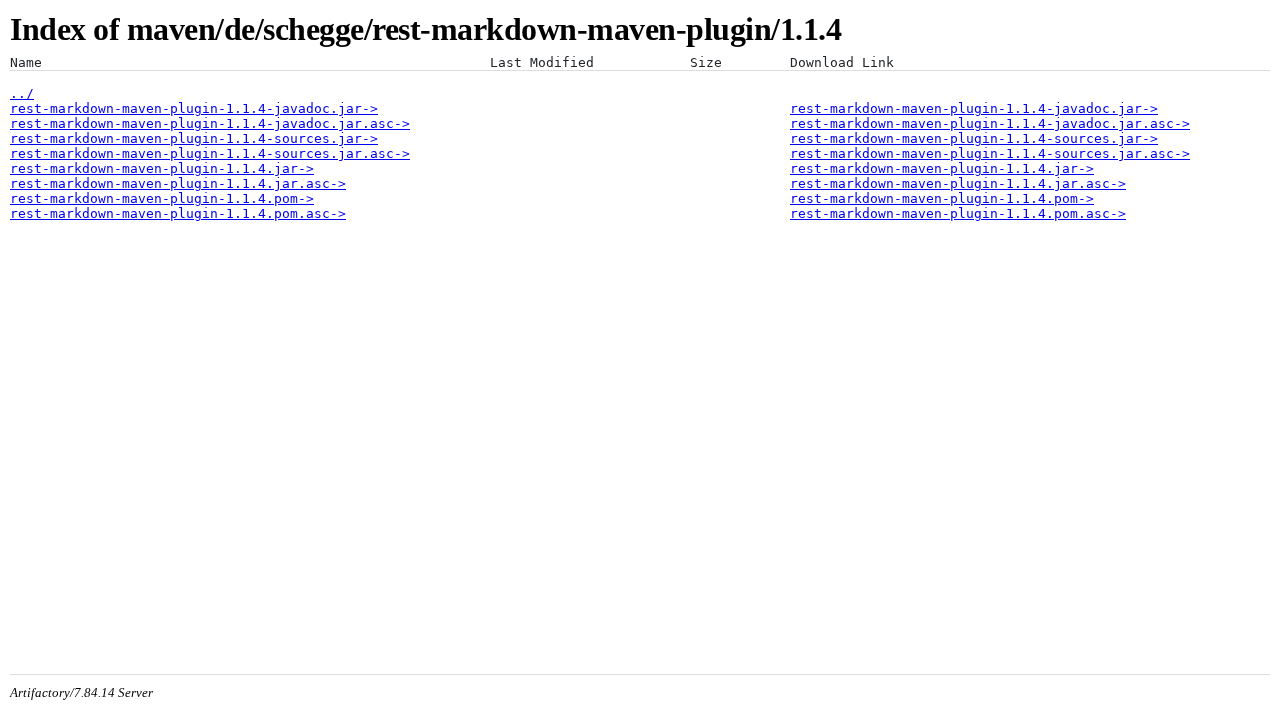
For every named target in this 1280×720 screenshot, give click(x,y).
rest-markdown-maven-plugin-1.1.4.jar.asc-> (178, 183)
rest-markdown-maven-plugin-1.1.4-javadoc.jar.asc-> (210, 123)
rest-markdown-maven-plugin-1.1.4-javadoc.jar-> (194, 108)
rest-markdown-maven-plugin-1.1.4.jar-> (162, 168)
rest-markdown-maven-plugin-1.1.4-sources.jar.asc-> (210, 153)
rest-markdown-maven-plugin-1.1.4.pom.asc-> (178, 213)
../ (22, 93)
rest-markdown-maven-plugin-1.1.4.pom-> (162, 198)
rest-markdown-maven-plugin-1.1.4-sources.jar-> (194, 138)
